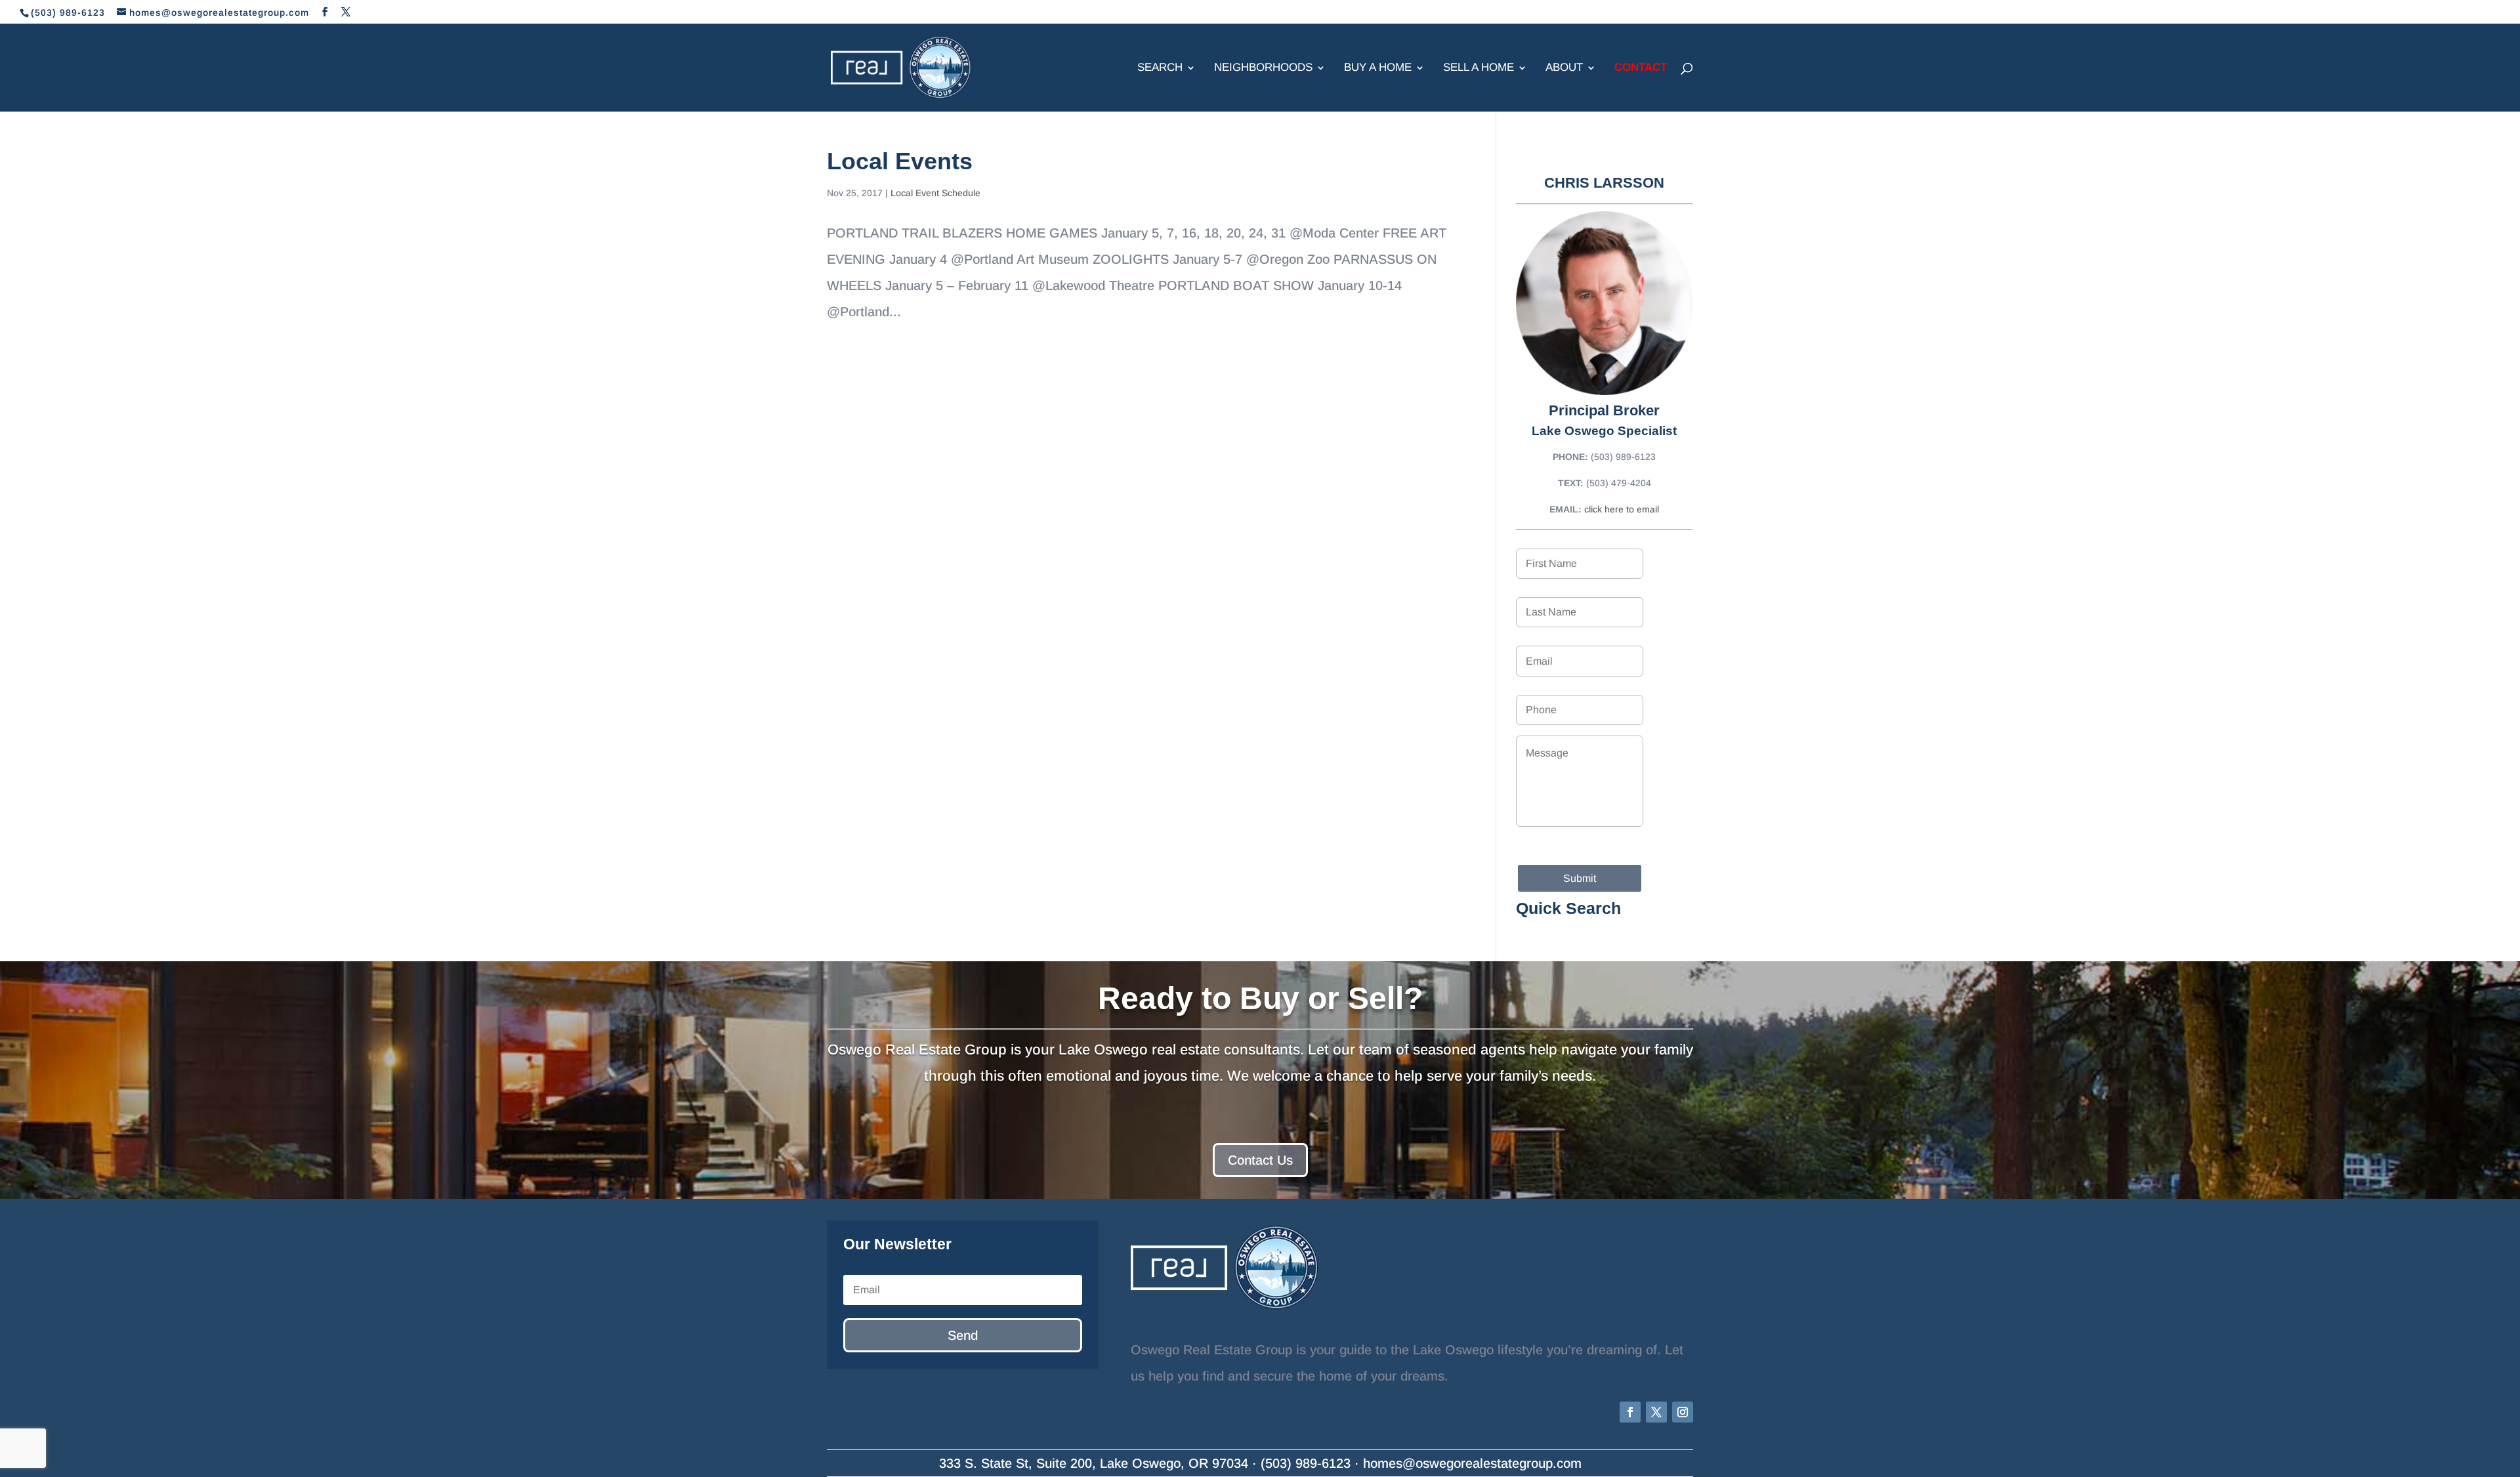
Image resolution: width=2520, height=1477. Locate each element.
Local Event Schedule (935, 193)
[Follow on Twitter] (1656, 1412)
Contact (1641, 68)
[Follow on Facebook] (1630, 1412)
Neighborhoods (1263, 68)
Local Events (900, 161)
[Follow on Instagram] (1683, 1412)
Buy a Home (1378, 68)
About (1564, 68)
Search (1160, 68)
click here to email (1622, 509)
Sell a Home (1479, 68)
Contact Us (1260, 1160)
